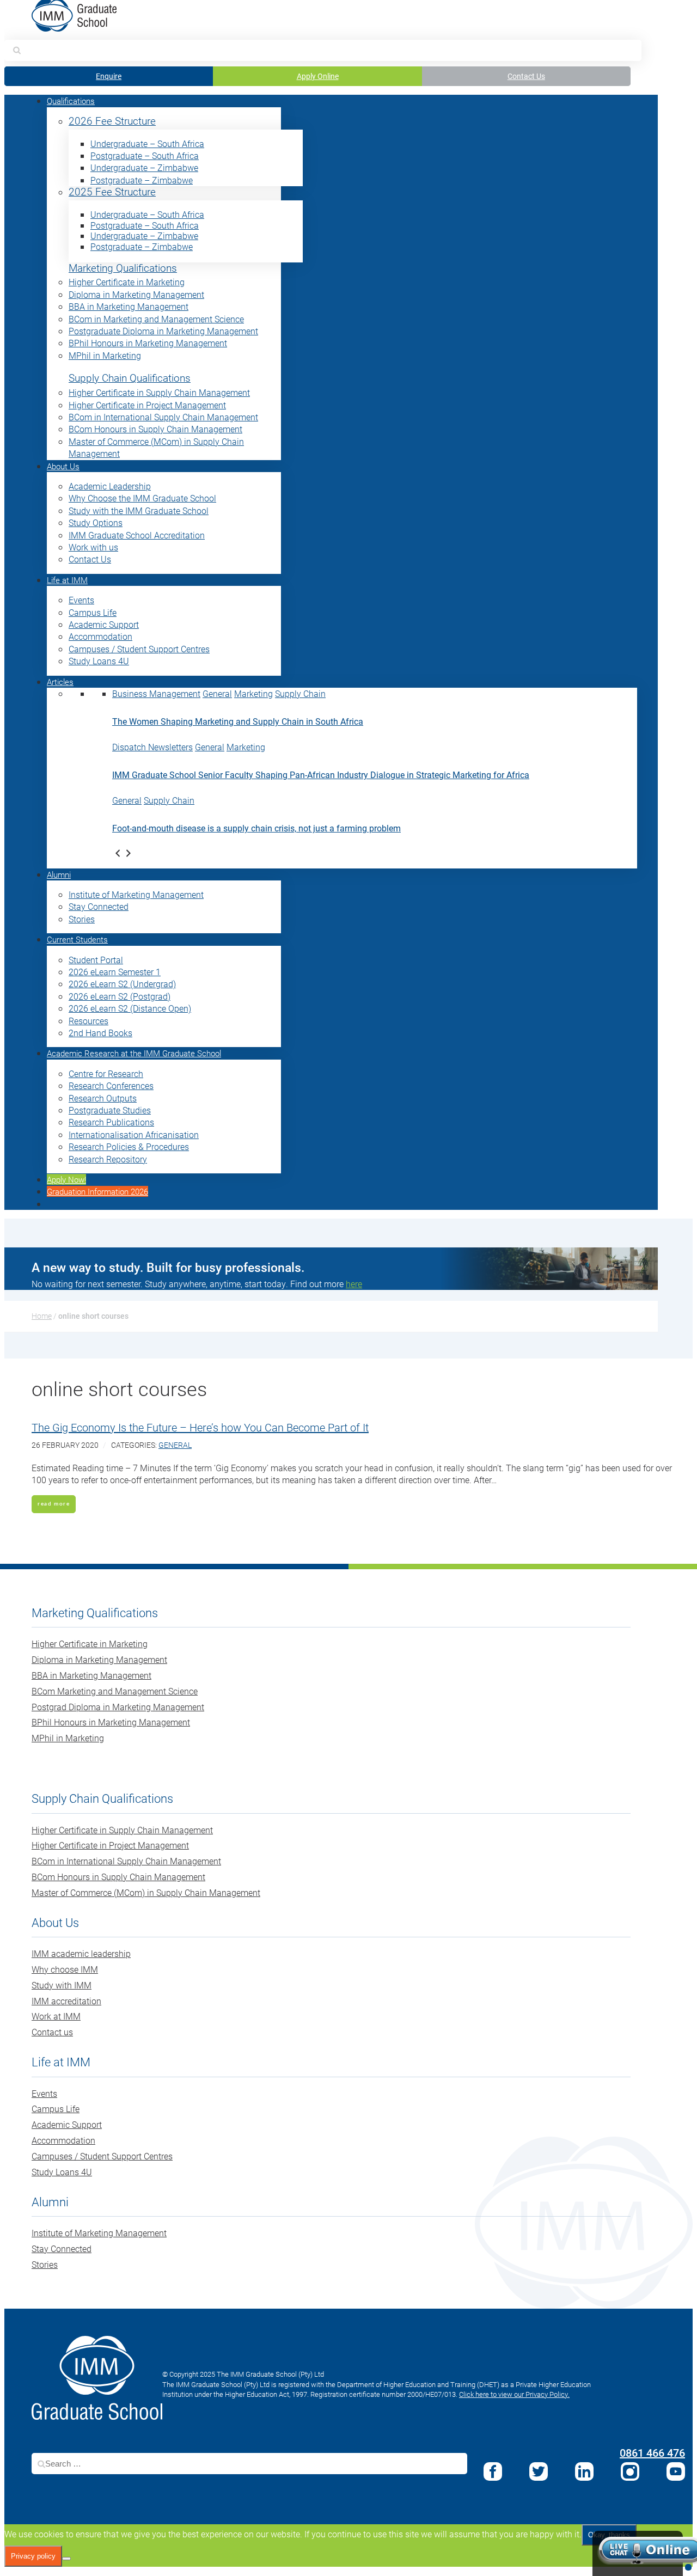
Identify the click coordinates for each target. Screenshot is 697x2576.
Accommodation (100, 636)
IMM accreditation (66, 2001)
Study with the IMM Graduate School (139, 510)
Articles (60, 682)
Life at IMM (67, 580)
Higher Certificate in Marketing (127, 282)
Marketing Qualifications (123, 268)
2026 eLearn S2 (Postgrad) (120, 996)
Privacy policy (33, 2556)
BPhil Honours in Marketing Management (148, 343)
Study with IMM (62, 1985)
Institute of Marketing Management (136, 894)
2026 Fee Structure (112, 121)
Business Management (156, 693)
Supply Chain (300, 693)
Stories (82, 919)
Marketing (253, 693)
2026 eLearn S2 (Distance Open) (130, 1008)
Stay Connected (99, 906)
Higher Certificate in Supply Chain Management (159, 392)
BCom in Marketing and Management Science (156, 319)
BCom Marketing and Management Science (115, 1691)
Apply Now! (66, 1179)
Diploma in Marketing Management (136, 294)
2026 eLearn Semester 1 (115, 972)
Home (42, 1316)
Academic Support (104, 624)
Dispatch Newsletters (152, 747)
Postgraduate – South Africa (145, 155)
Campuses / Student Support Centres (139, 649)
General (217, 693)
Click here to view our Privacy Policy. (514, 2394)
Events (81, 600)
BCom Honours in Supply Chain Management (155, 429)
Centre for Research (106, 1073)
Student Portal (96, 960)
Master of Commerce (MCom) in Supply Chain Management (146, 1892)
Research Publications (111, 1122)
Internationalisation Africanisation (134, 1134)
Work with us (93, 547)
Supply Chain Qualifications (130, 378)
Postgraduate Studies (110, 1110)
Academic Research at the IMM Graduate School (134, 1053)
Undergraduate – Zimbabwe (144, 167)
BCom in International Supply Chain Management (163, 417)
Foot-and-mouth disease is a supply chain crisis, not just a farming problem (256, 828)
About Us (63, 466)
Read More (54, 1504)
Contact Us (526, 76)
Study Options (96, 522)
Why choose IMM (65, 1969)
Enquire (109, 76)
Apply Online (318, 76)
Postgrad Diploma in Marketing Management (118, 1707)
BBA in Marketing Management (129, 306)
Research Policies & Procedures (129, 1146)
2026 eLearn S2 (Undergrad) (122, 984)
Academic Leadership (110, 486)
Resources (88, 1021)
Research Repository (108, 1159)
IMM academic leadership (81, 1953)
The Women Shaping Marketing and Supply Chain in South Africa (238, 721)
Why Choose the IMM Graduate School (142, 498)
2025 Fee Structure (112, 192)
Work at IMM (56, 2016)
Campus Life (93, 612)
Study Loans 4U (99, 661)
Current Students (77, 939)
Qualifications (71, 101)
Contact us (52, 2032)
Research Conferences (111, 1085)
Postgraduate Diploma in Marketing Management (163, 331)
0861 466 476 (652, 2452)
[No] (66, 2559)
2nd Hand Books (100, 1033)
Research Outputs (103, 1098)
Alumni (59, 874)
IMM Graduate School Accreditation (137, 535)
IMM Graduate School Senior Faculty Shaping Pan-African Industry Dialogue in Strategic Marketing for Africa (321, 775)
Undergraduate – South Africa (147, 143)
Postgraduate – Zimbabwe (142, 180)
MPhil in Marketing (105, 355)
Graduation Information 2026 (97, 1191)
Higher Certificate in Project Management (147, 405)
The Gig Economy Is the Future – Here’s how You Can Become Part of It (200, 1427)
